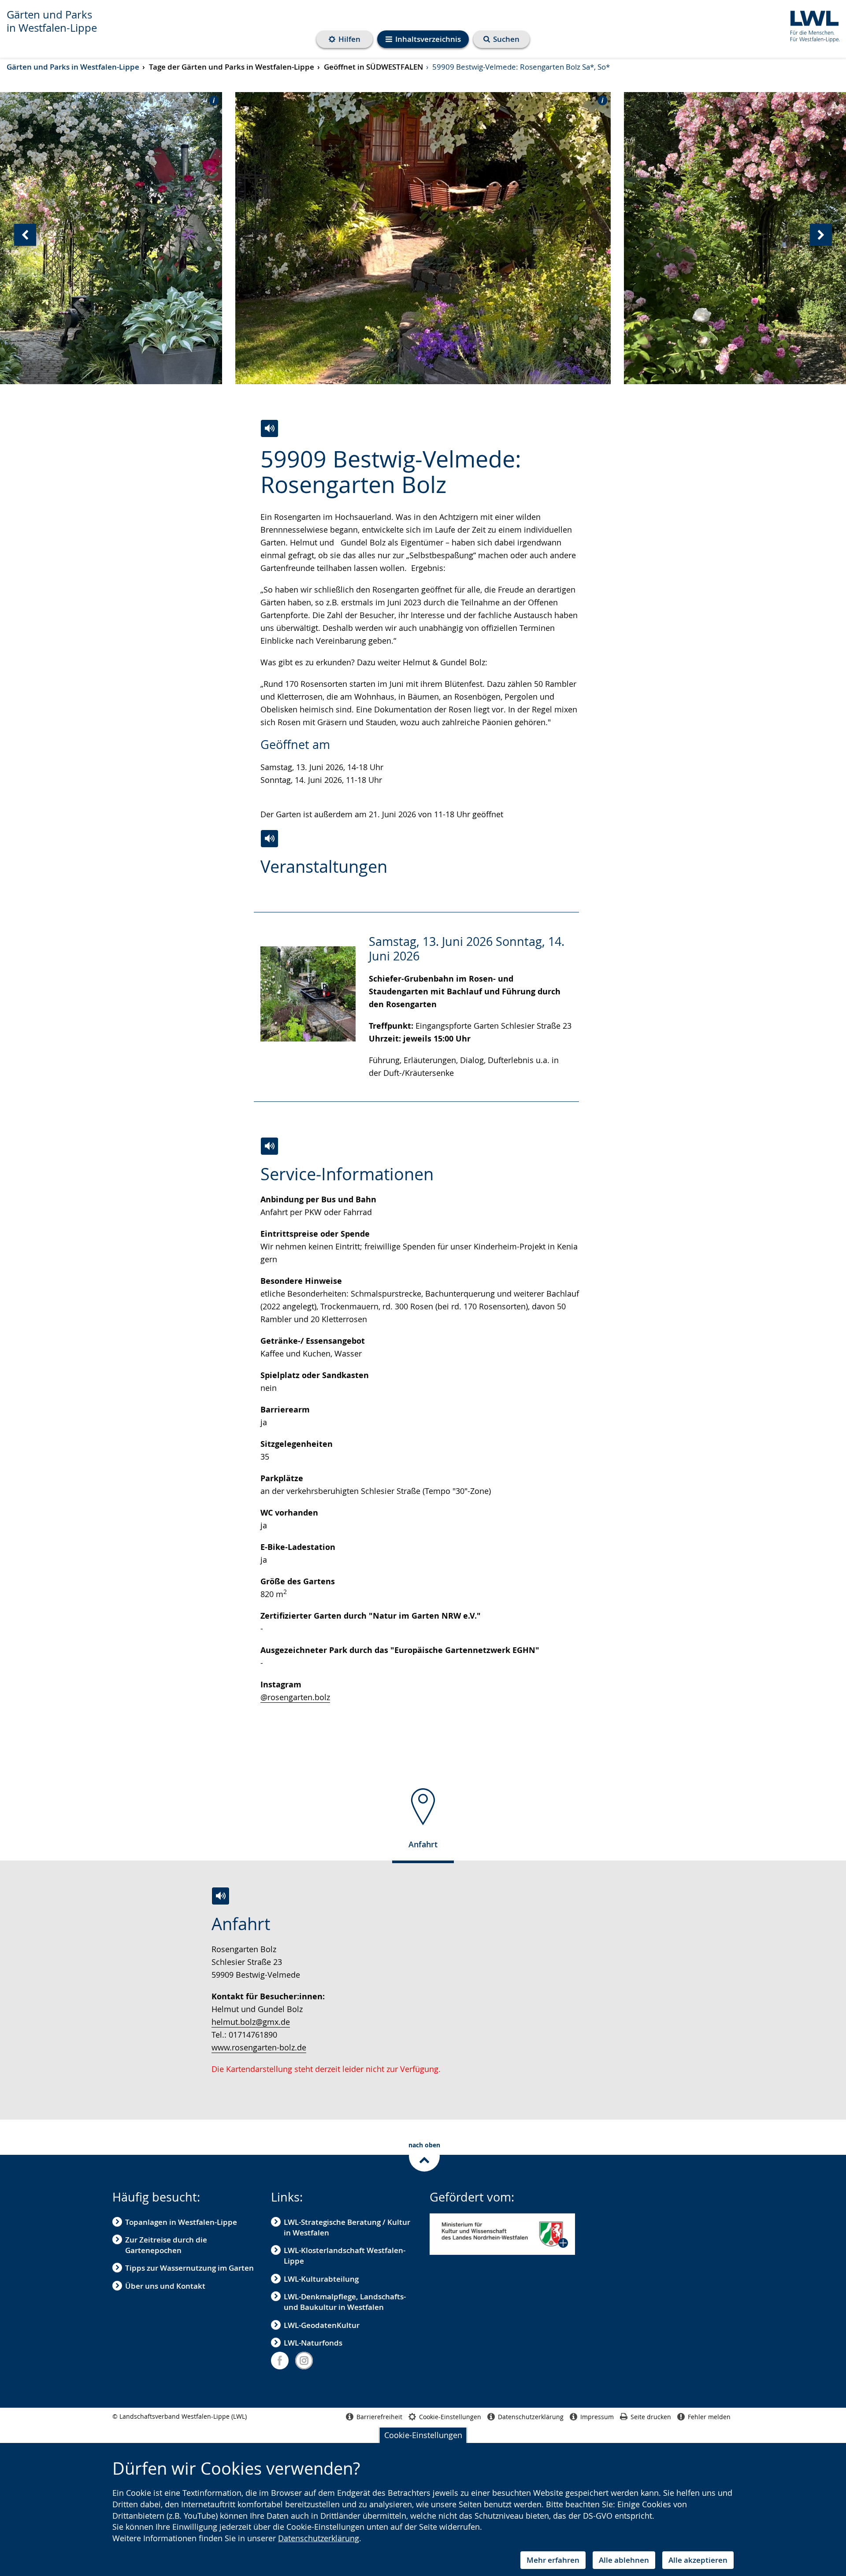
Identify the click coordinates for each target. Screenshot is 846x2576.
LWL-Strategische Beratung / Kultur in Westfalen (347, 2227)
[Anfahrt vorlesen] (221, 1896)
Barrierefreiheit (379, 2417)
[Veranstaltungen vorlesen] (269, 839)
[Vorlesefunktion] (269, 428)
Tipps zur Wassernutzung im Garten (189, 2268)
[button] (502, 2234)
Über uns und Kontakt (165, 2286)
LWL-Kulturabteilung (321, 2279)
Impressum (597, 2417)
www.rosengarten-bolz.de (259, 2047)
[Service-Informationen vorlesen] (269, 1146)
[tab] (423, 1822)
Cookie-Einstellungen (423, 2435)
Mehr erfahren (553, 2560)
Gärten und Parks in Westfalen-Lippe (52, 21)
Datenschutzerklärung (319, 2538)
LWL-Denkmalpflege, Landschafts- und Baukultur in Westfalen (345, 2302)
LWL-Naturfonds (313, 2343)
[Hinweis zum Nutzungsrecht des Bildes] (211, 100)
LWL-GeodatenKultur (322, 2325)
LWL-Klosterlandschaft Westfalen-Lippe (345, 2255)
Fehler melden (709, 2417)
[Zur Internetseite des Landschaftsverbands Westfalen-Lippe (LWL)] (811, 25)
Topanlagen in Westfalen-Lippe (181, 2222)
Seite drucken (651, 2417)
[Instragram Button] (304, 2361)
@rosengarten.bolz (295, 1697)
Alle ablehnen (624, 2560)
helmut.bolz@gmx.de (251, 2022)
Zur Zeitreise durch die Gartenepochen (166, 2245)
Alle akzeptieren (698, 2560)
